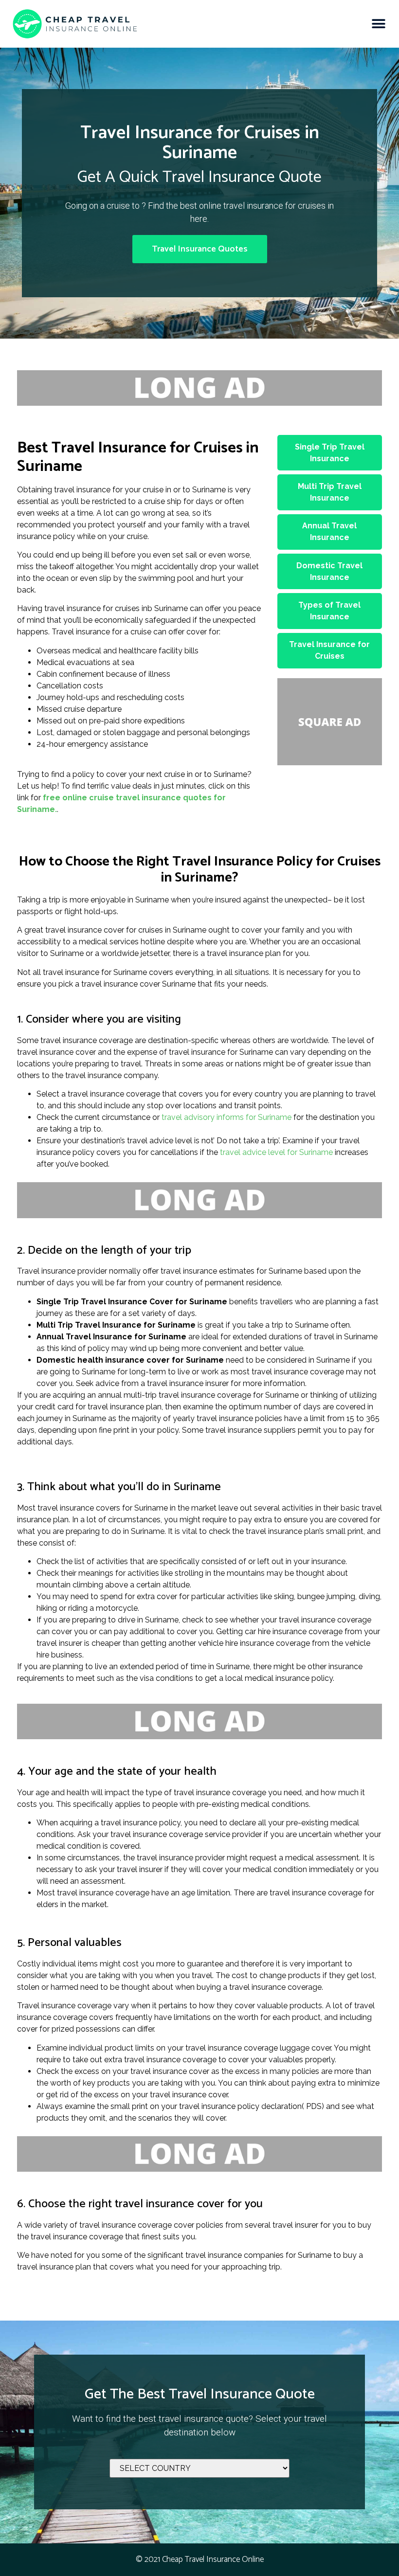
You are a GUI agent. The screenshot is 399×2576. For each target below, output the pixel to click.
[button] (378, 24)
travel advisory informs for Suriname (227, 1117)
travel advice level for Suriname (276, 1152)
